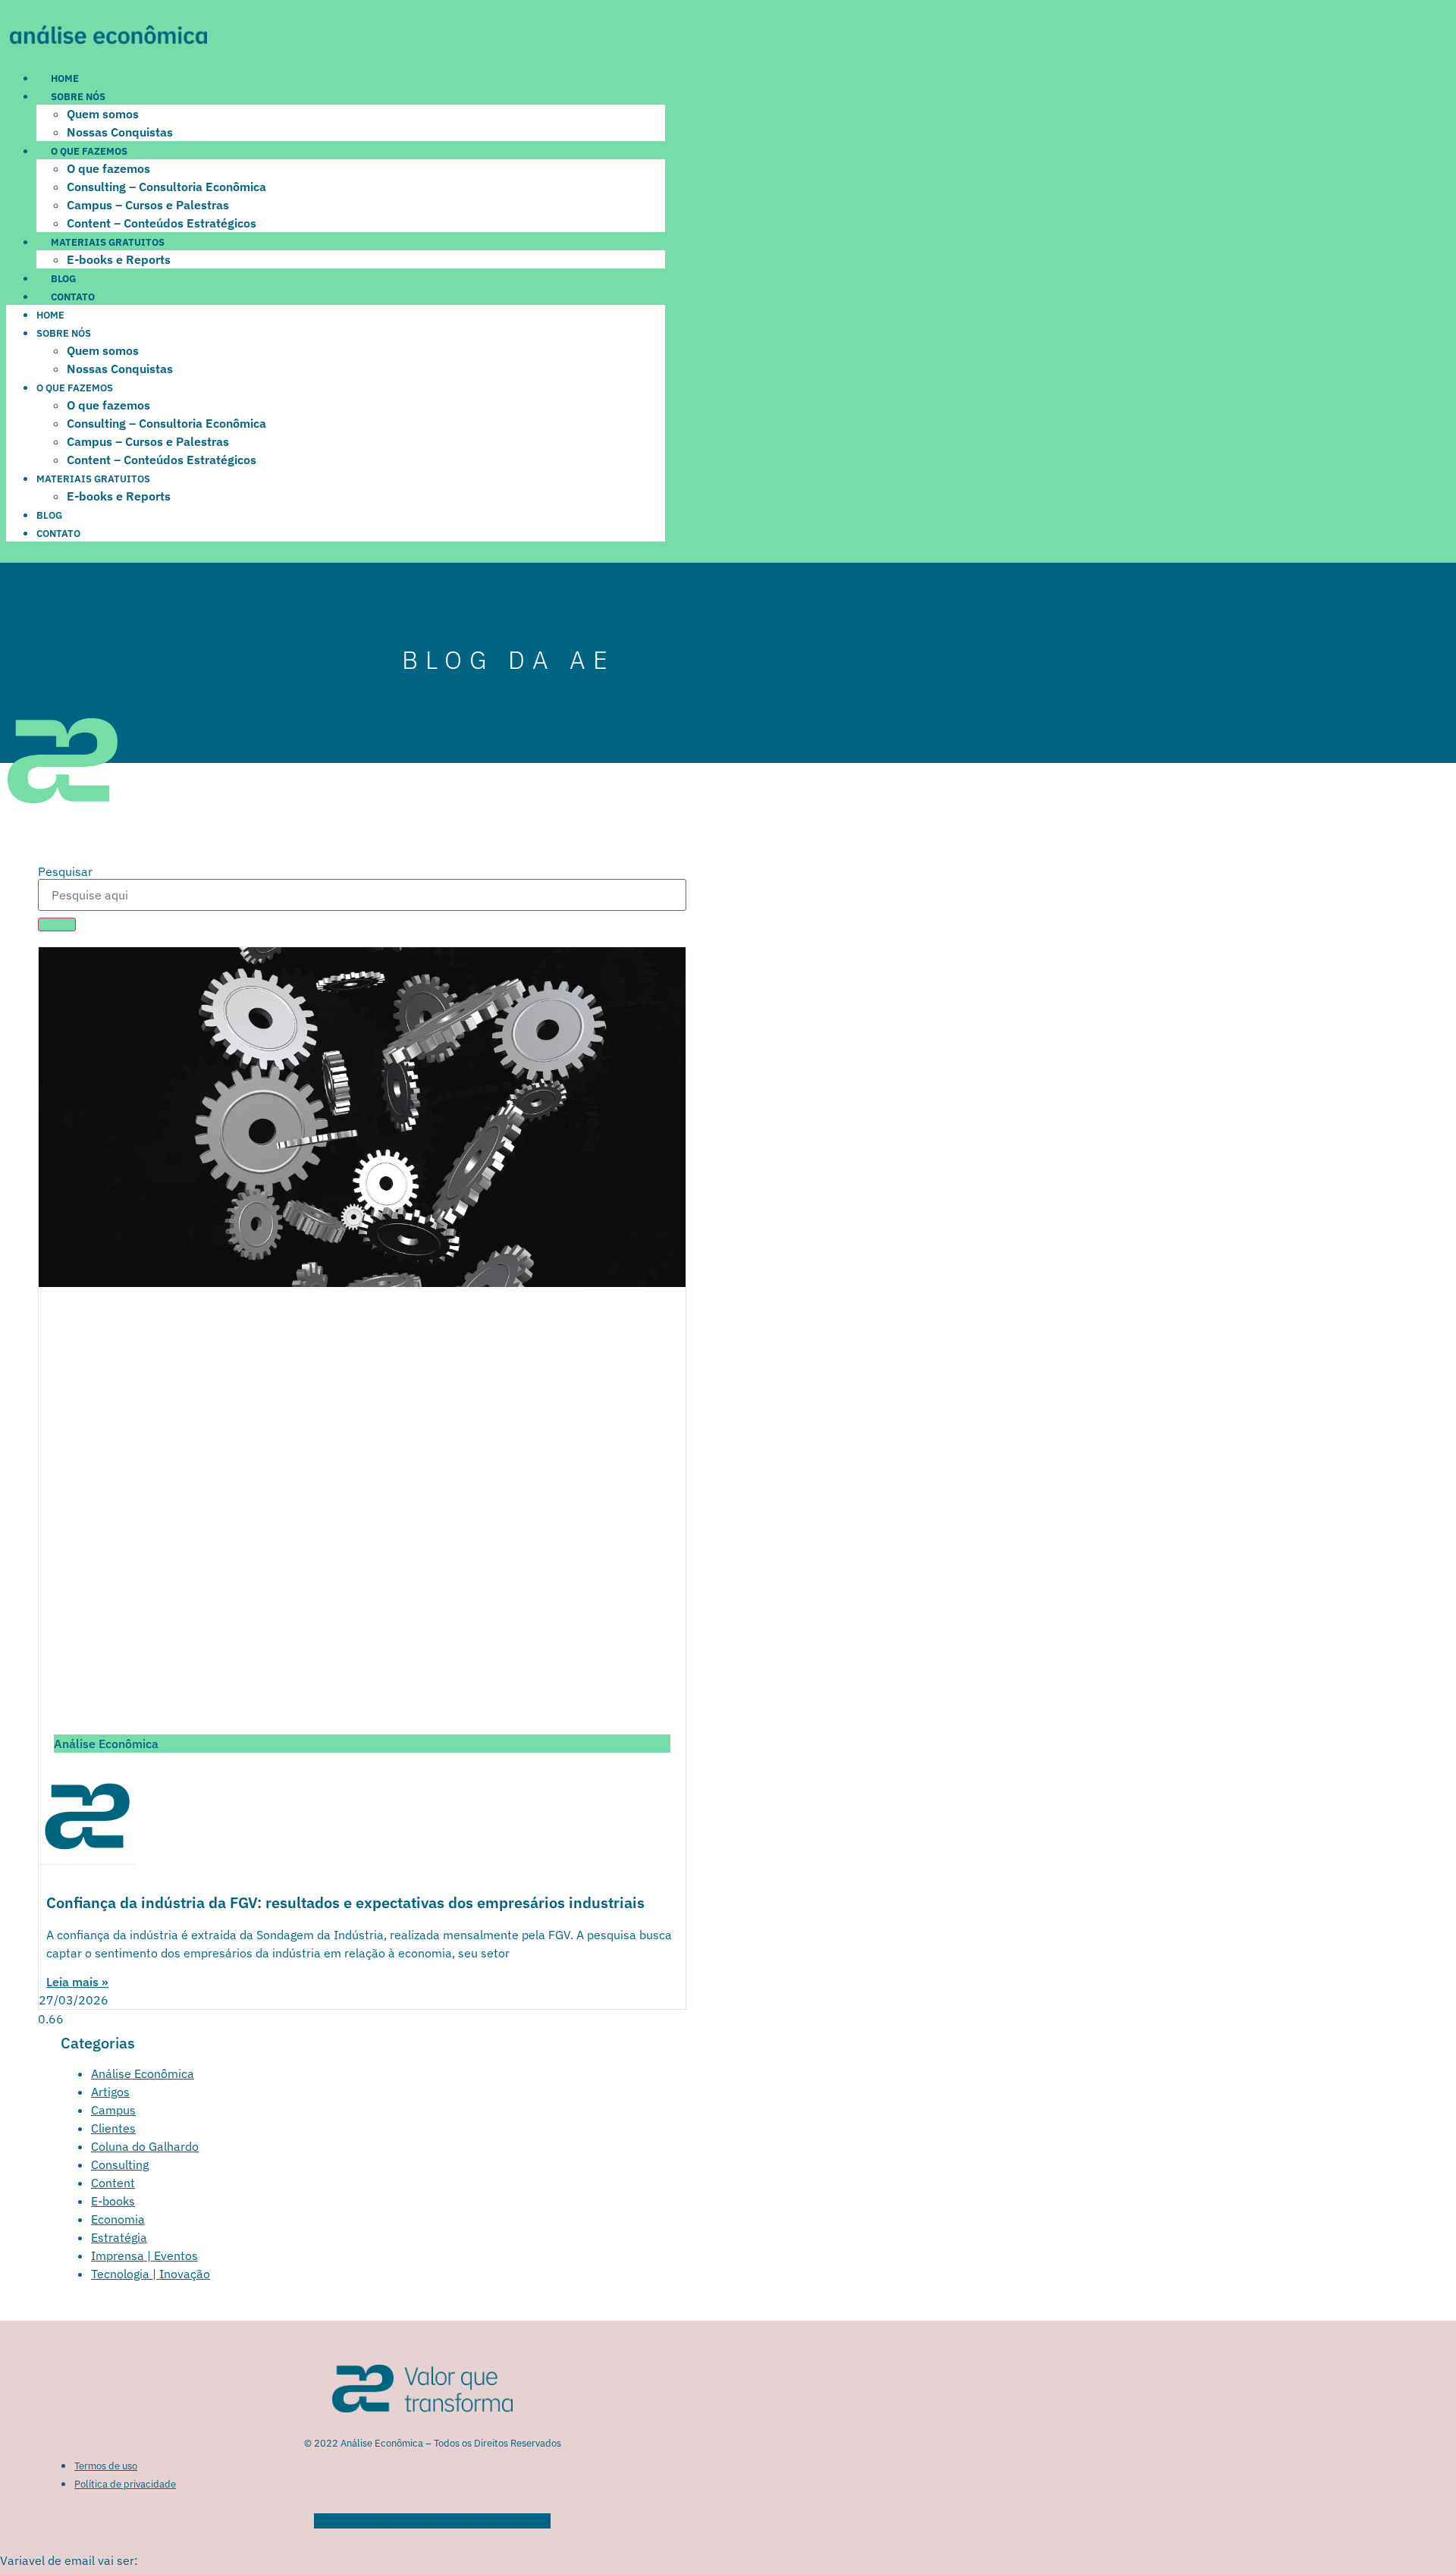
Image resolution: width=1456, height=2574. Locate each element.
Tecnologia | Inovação (151, 2274)
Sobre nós (78, 97)
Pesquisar (65, 871)
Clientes (113, 2128)
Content (113, 2183)
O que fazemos (89, 151)
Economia (118, 2219)
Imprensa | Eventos (144, 2255)
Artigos (110, 2092)
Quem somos (103, 114)
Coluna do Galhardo (145, 2146)
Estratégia (119, 2237)
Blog (63, 279)
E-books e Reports (119, 259)
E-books (113, 2201)
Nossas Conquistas (120, 132)
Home (65, 78)
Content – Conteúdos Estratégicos (162, 223)
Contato (73, 297)
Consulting (120, 2164)
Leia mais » (77, 1982)
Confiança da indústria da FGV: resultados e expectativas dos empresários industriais (345, 1902)
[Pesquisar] (57, 924)
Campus (113, 2110)
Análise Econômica (143, 2073)
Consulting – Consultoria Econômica (166, 187)
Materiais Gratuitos (108, 242)
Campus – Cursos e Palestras (148, 205)
